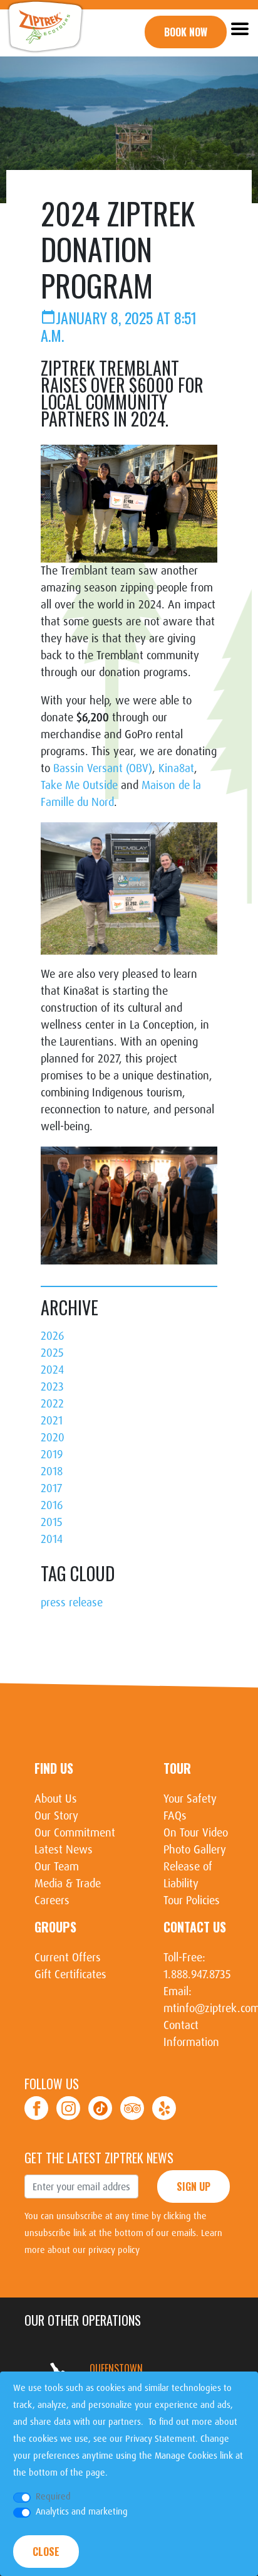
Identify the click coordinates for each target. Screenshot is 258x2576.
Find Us (54, 1768)
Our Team (57, 1867)
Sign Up (194, 2186)
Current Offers (68, 1958)
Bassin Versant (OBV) (103, 768)
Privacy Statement (160, 2439)
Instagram (68, 2108)
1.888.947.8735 (197, 1974)
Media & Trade (68, 1884)
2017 (51, 1488)
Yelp (164, 2108)
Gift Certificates (70, 1974)
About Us (56, 1799)
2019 (52, 1455)
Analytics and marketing (82, 2511)
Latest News (64, 1850)
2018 (52, 1471)
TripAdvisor (132, 2108)
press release (72, 1603)
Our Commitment (75, 1833)
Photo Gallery (195, 1850)
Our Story (56, 1816)
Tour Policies (192, 1900)
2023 (52, 1387)
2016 (52, 1505)
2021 (52, 1421)
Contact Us (195, 1927)
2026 (52, 1336)
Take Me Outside (79, 785)
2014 (52, 1539)
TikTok (100, 2108)
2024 (52, 1370)
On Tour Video (196, 1833)
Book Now (186, 32)
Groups (55, 1927)
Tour (177, 1768)
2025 (52, 1353)
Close (46, 2552)
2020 (53, 1438)
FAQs (175, 1816)
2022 (52, 1404)
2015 (52, 1522)
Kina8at (176, 768)
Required (53, 2496)
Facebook (36, 2108)
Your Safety (190, 1799)
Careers (52, 1900)
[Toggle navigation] (239, 28)
